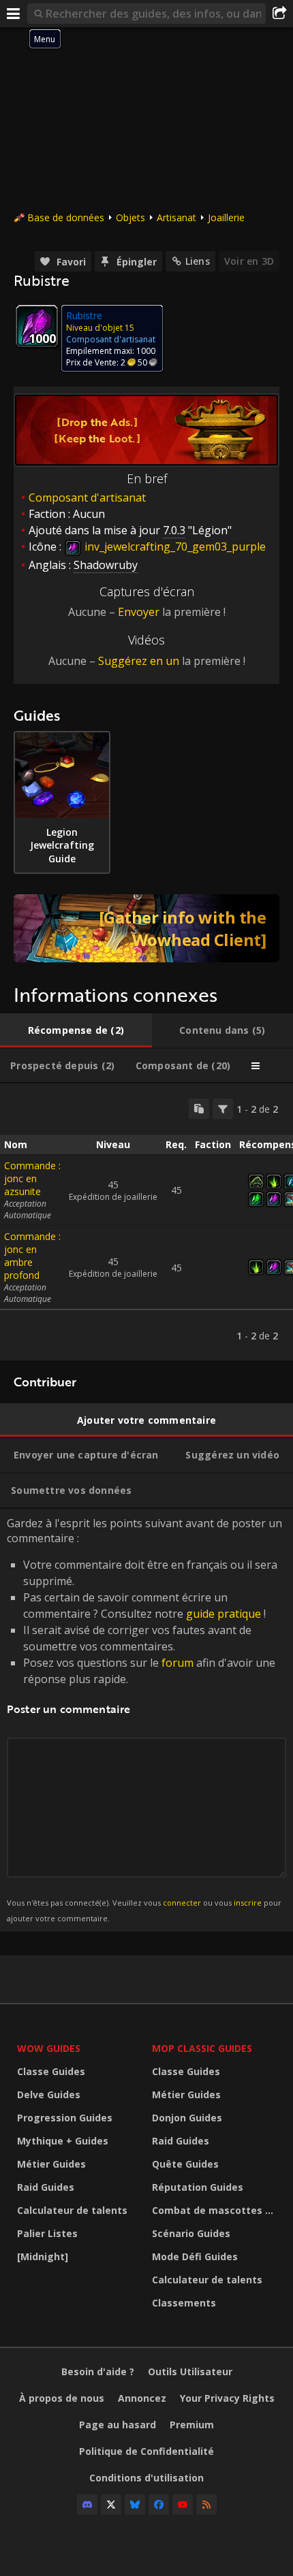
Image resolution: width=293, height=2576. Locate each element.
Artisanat (176, 217)
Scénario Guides (191, 2233)
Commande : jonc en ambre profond (32, 1256)
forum (178, 1663)
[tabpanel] (146, 1222)
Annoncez (142, 2398)
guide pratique (223, 1614)
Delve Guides (49, 2094)
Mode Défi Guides (195, 2256)
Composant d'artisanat (87, 498)
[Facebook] (159, 2505)
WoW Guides (49, 2048)
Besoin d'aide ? (98, 2371)
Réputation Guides (198, 2187)
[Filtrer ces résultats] (223, 1109)
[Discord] (87, 2505)
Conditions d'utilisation (146, 2478)
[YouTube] (183, 2505)
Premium (192, 2425)
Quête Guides (185, 2164)
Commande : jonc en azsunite (32, 1178)
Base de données (66, 217)
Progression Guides (65, 2118)
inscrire (248, 1903)
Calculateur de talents (72, 2210)
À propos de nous (62, 2398)
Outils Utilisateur (190, 2371)
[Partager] (279, 14)
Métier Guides (51, 2164)
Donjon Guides (187, 2118)
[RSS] (206, 2505)
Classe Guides (51, 2071)
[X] (111, 2505)
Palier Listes (47, 2233)
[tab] (76, 1030)
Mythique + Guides (63, 2141)
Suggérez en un (139, 661)
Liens (198, 261)
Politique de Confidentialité (146, 2451)
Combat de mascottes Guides (216, 2210)
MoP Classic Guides (202, 2048)
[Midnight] (43, 2256)
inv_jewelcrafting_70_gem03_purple (174, 547)
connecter (182, 1903)
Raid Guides (46, 2187)
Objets (130, 217)
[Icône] (37, 326)
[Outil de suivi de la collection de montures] (146, 928)
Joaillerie (226, 217)
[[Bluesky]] (135, 2505)
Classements (184, 2303)
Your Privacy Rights (227, 2398)
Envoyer (139, 612)
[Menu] (14, 14)
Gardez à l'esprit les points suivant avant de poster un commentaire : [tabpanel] (144, 1719)
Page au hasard (118, 2425)
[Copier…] (199, 1109)
